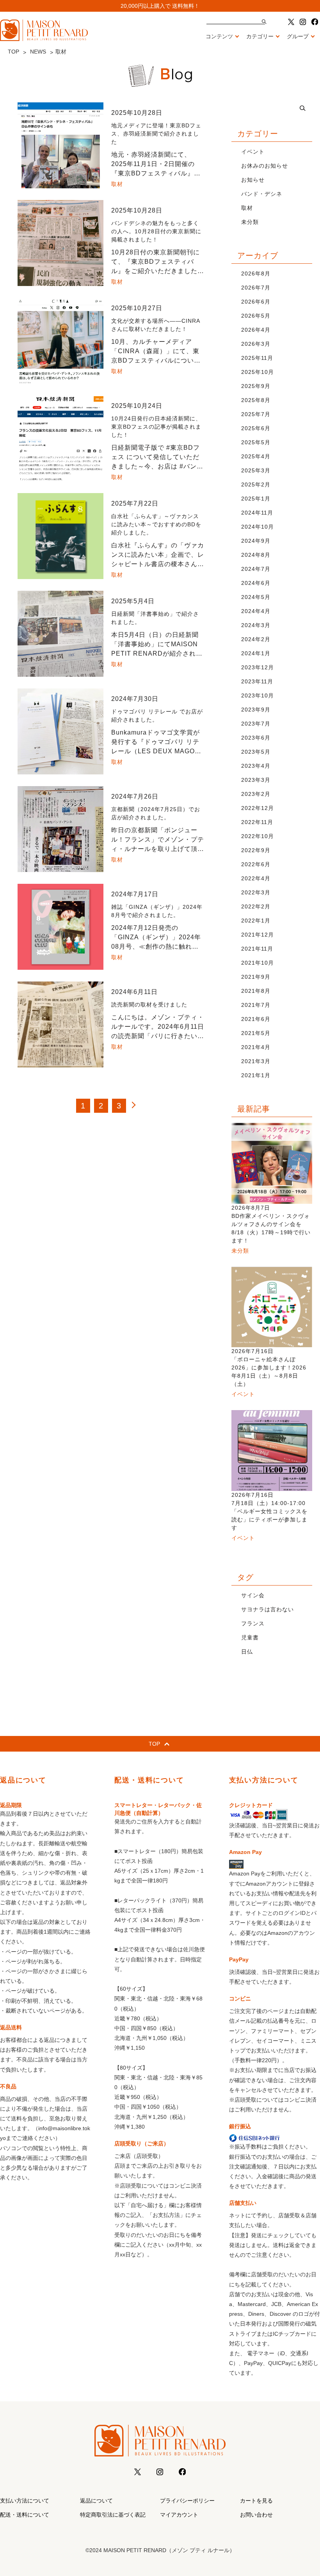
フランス (253, 1623)
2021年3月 (256, 1061)
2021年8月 (256, 991)
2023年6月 (256, 738)
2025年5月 (256, 442)
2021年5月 (256, 1033)
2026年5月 (256, 316)
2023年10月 (258, 695)
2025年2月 (256, 484)
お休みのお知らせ (265, 166)
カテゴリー (260, 36)
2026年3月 (256, 344)
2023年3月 (256, 780)
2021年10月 (258, 963)
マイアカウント (179, 2515)
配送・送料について (25, 2515)
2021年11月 (257, 949)
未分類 (250, 222)
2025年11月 (257, 358)
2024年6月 (256, 583)
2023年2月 (256, 794)
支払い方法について (25, 2501)
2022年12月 (258, 808)
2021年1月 (256, 1075)
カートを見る (256, 2501)
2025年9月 (256, 386)
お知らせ (253, 180)
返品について (96, 2501)
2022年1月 (256, 921)
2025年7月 (256, 414)
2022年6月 (256, 864)
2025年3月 (256, 470)
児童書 (250, 1637)
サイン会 (253, 1595)
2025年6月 (256, 428)
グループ (298, 36)
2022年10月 (258, 836)
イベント (253, 152)
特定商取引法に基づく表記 (113, 2515)
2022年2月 (256, 906)
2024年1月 (256, 653)
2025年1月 (256, 499)
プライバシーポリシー (187, 2501)
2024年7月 (256, 569)
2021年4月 (256, 1047)
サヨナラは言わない (268, 1609)
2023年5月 (256, 752)
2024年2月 (256, 639)
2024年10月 (258, 527)
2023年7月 (256, 724)
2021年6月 (256, 1019)
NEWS (38, 52)
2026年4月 (256, 330)
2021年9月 (256, 977)
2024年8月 (256, 555)
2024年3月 (256, 625)
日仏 (247, 1652)
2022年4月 (256, 878)
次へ (137, 1106)
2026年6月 (256, 302)
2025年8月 (256, 400)
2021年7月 (256, 1005)
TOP (13, 52)
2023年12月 (258, 667)
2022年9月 (256, 850)
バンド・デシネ (262, 194)
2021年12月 (258, 935)
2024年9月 (256, 541)
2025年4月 (256, 456)
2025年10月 (258, 372)
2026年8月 (256, 274)
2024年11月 (257, 513)
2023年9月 (256, 710)
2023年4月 (256, 766)
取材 (247, 208)
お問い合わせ (256, 2515)
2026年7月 (256, 288)
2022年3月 (256, 892)
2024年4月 (256, 611)
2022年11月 (257, 822)
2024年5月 (256, 597)
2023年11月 (257, 681)
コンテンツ (219, 36)
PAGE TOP (305, 2492)
